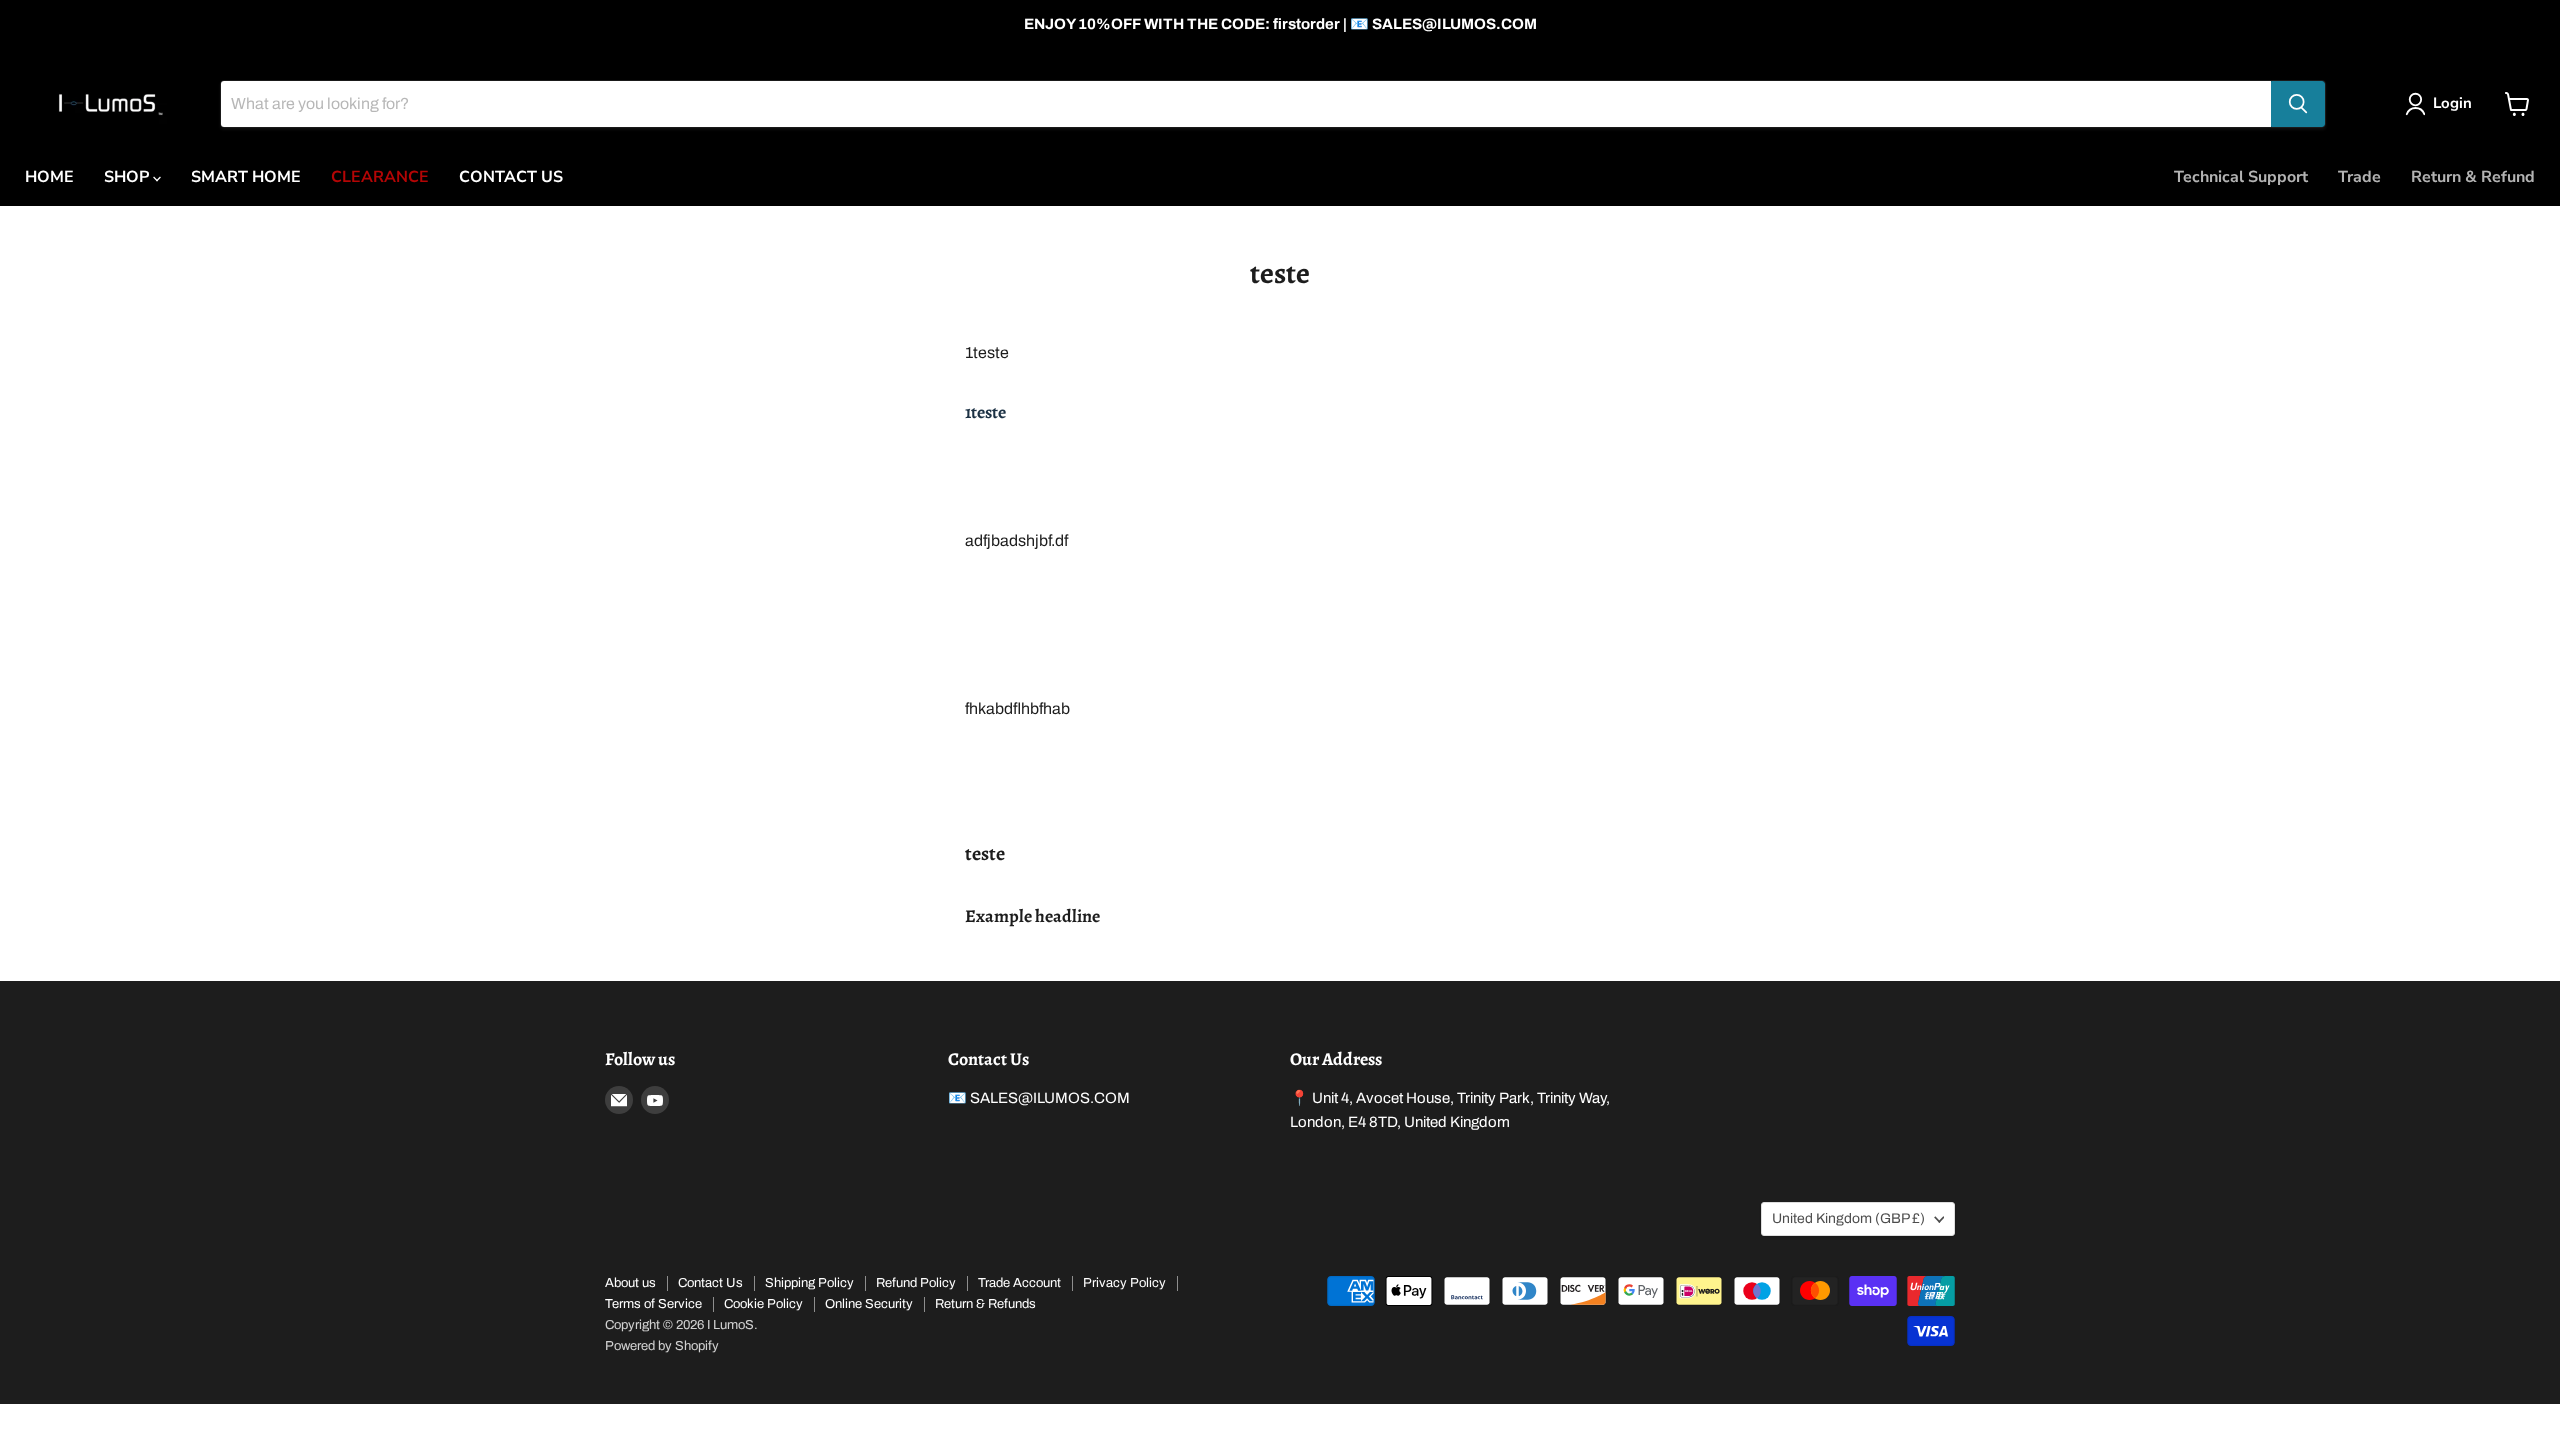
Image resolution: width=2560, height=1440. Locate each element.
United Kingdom (1848, 1218)
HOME (49, 177)
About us (630, 1283)
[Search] (2298, 104)
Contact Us (710, 1283)
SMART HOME (246, 177)
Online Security (869, 1304)
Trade (2359, 177)
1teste (985, 412)
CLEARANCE (380, 177)
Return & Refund (2473, 177)
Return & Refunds (985, 1304)
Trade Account (1019, 1283)
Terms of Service (653, 1304)
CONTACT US (511, 177)
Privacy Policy (1124, 1283)
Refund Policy (916, 1283)
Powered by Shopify (662, 1346)
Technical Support (2241, 177)
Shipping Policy (809, 1283)
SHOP (128, 177)
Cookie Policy (763, 1304)
